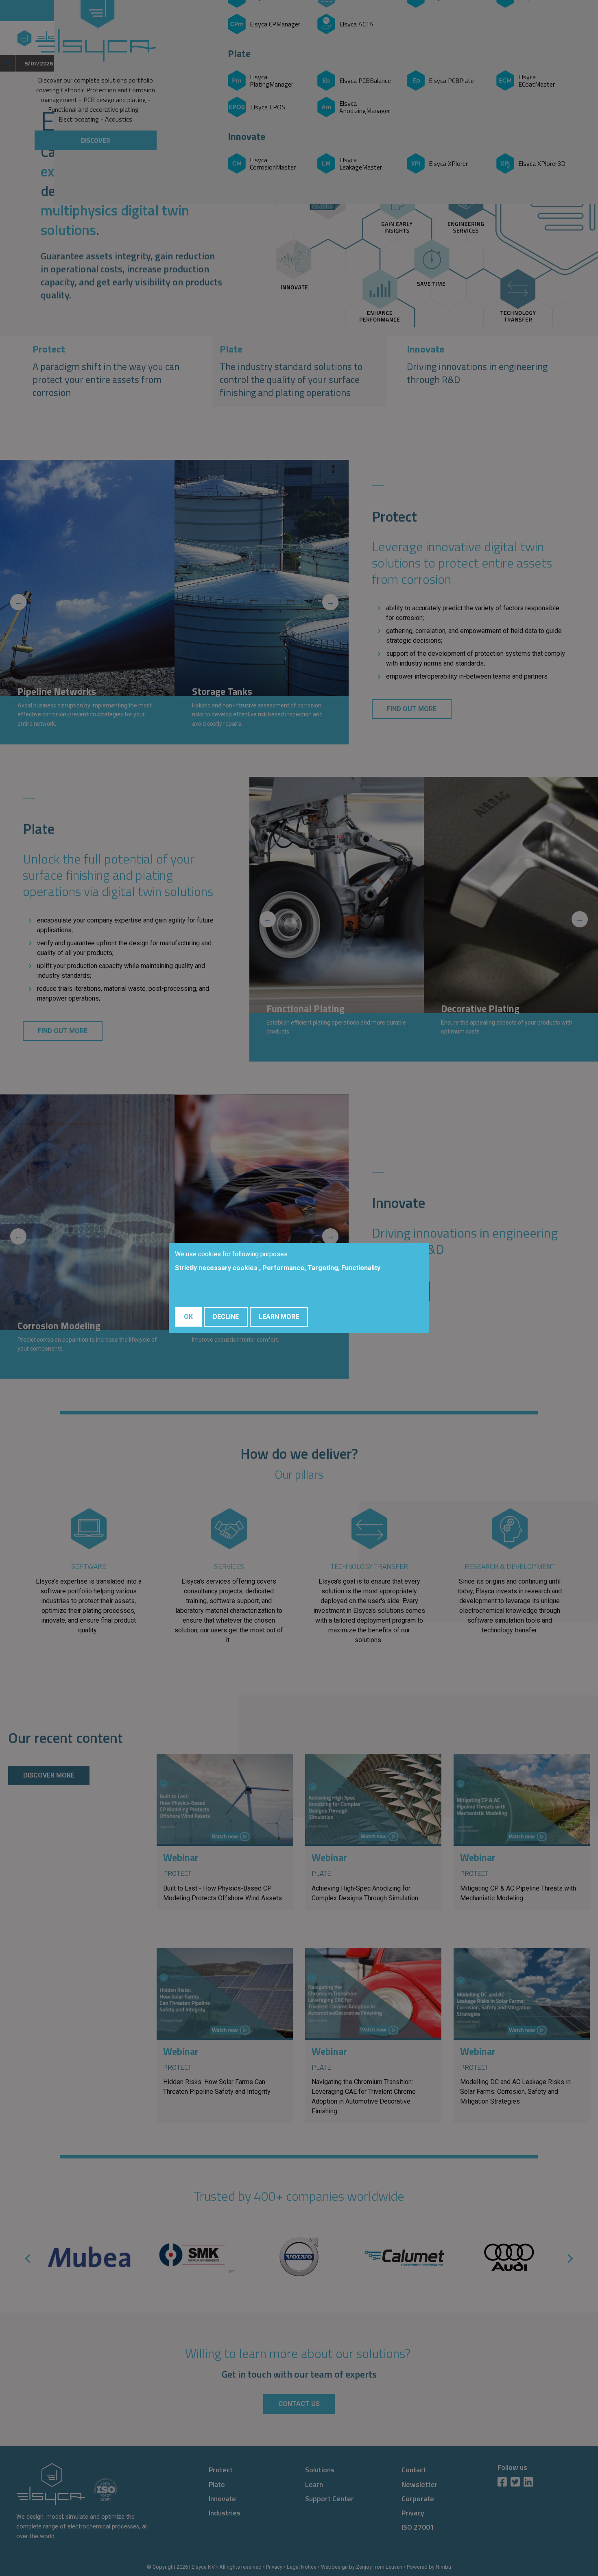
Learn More (279, 1317)
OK (188, 1317)
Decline (226, 1317)
